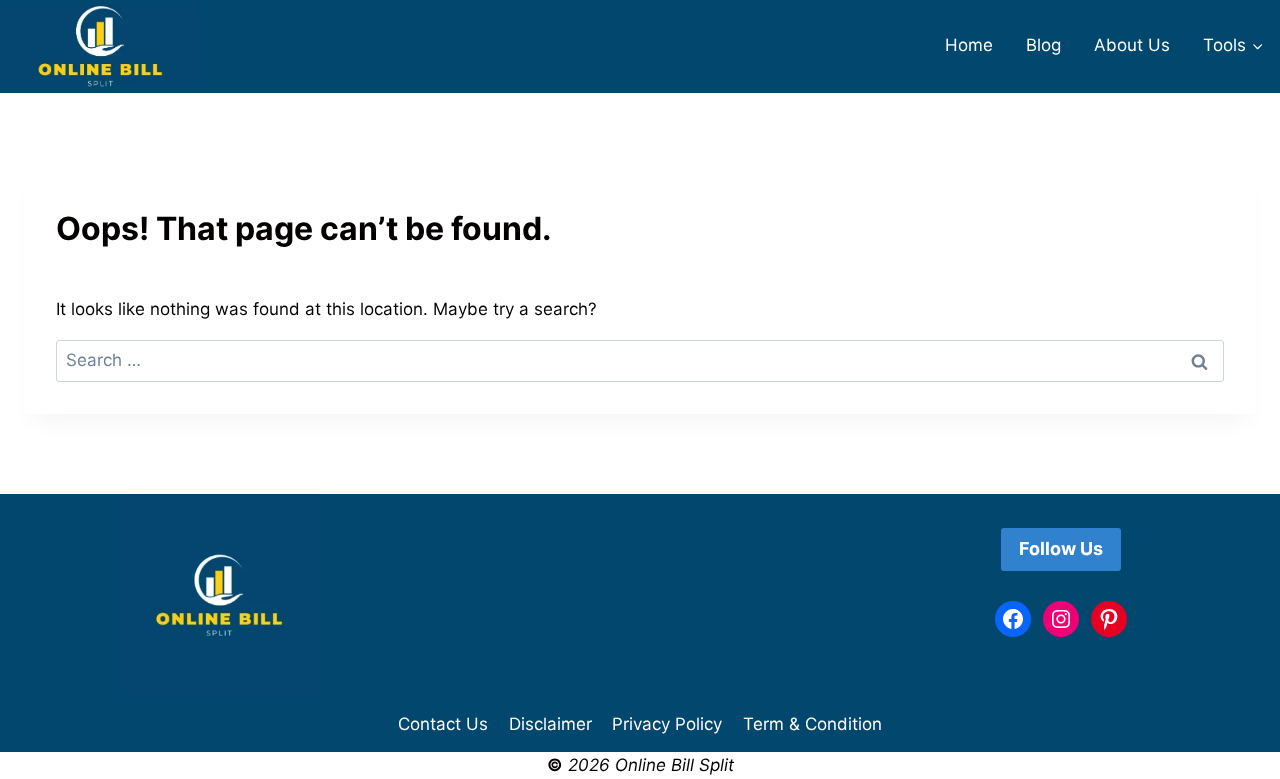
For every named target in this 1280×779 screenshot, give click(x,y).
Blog (1043, 45)
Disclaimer (550, 724)
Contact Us (443, 724)
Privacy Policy (667, 724)
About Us (1132, 45)
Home (969, 45)
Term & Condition (812, 724)
